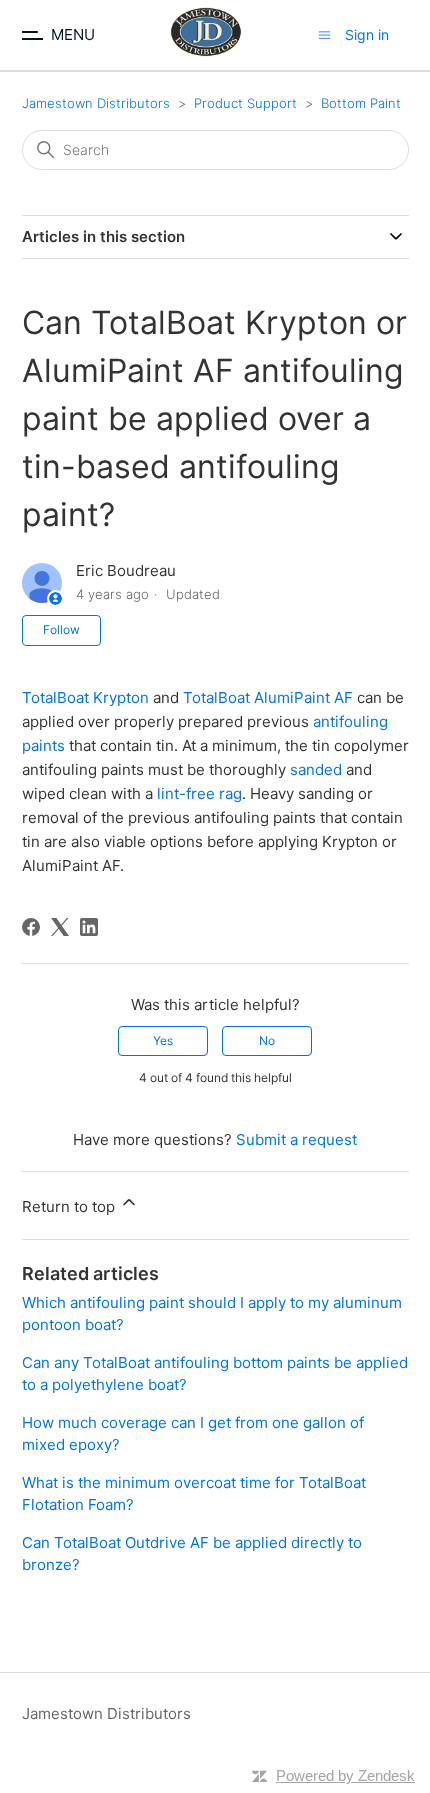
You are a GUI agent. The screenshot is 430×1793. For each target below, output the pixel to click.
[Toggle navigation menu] (324, 34)
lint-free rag (199, 793)
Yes (163, 1040)
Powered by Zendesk (345, 1775)
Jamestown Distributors (96, 103)
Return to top (70, 1206)
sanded (316, 769)
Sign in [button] (367, 34)
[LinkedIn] (89, 927)
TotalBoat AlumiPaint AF (268, 697)
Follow (61, 629)
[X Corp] (60, 927)
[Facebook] (31, 927)
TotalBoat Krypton (85, 697)
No (267, 1040)
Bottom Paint (361, 103)
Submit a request (296, 1139)
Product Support (245, 103)
